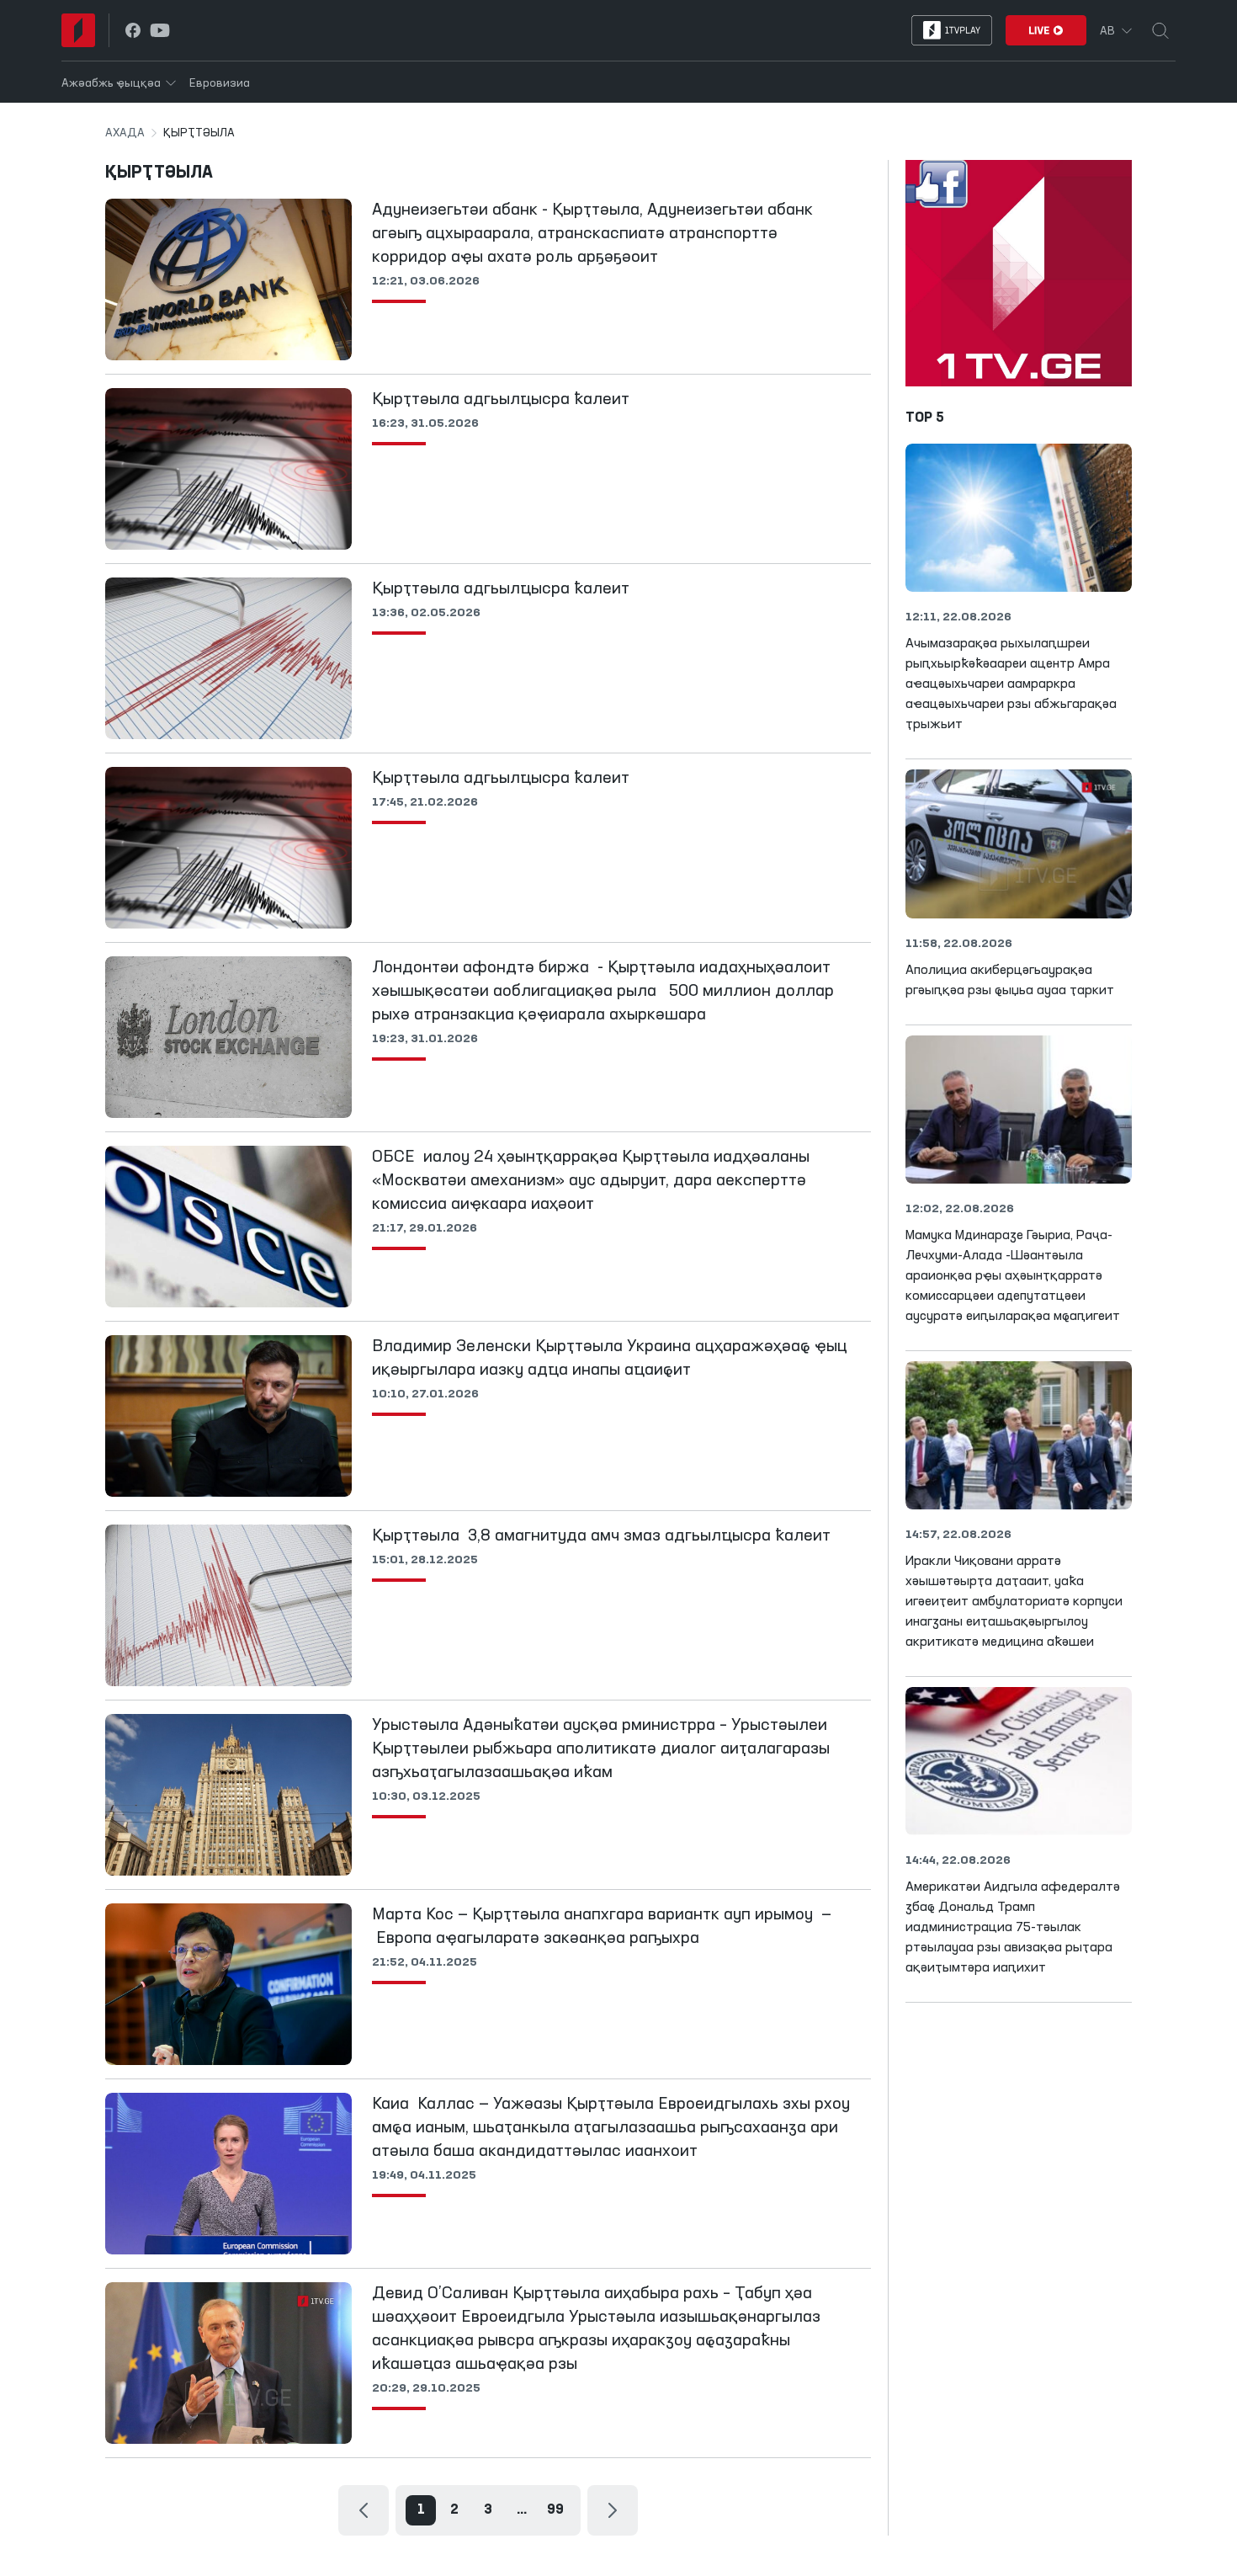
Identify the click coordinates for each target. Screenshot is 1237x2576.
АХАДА (125, 133)
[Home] (78, 30)
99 (555, 2510)
